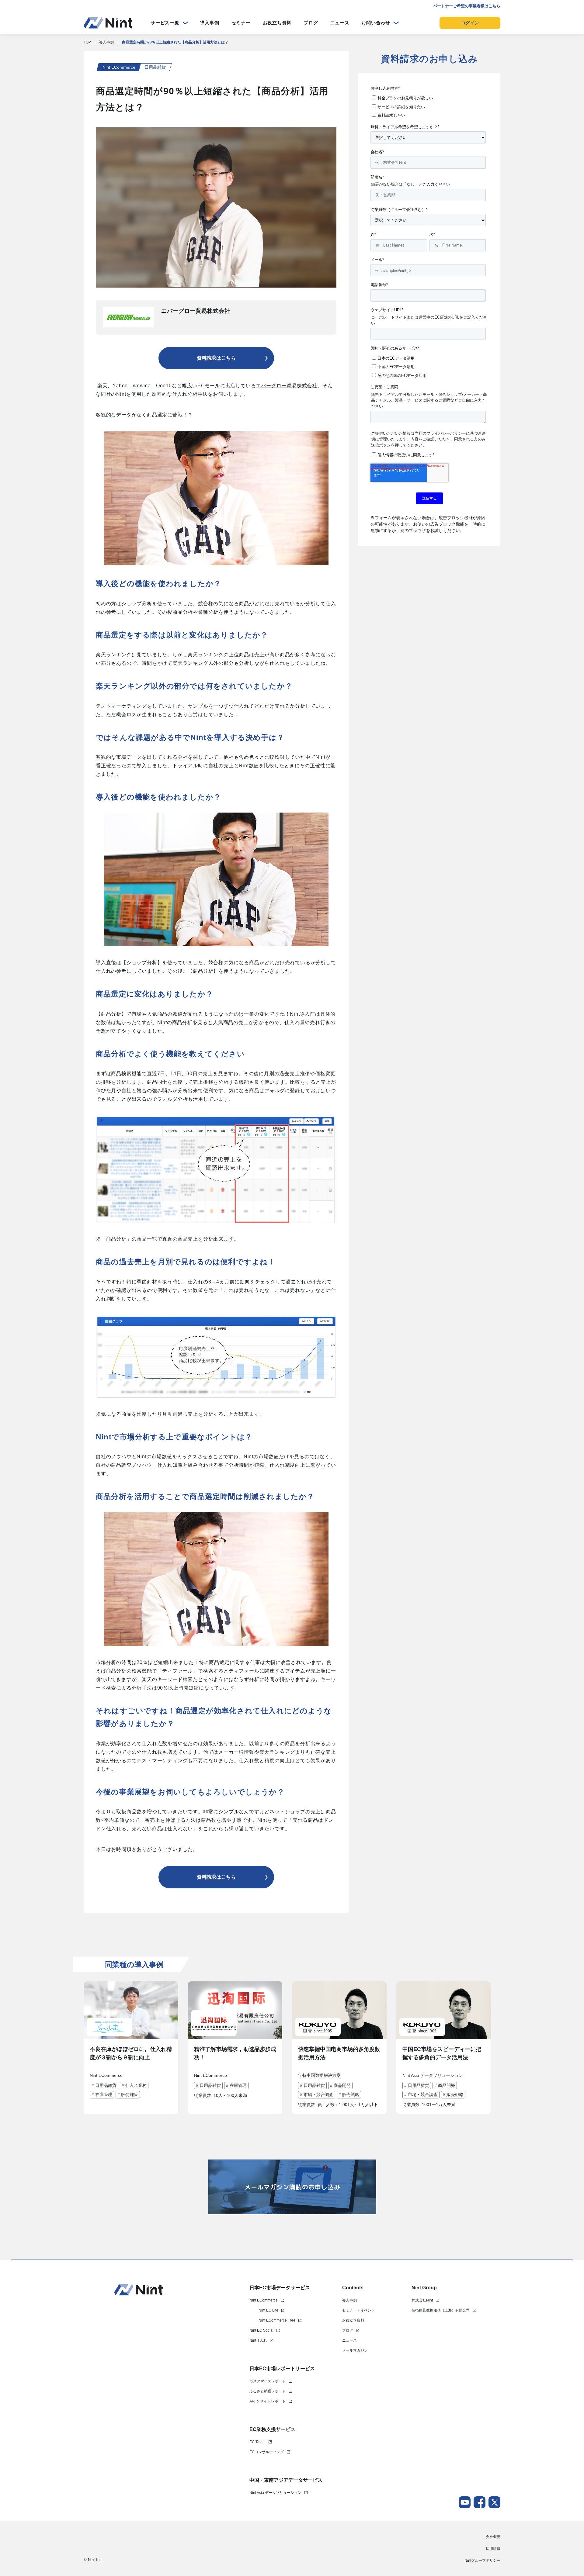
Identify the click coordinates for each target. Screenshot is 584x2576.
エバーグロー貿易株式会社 (287, 386)
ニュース (340, 23)
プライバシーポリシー (446, 433)
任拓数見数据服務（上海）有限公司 (441, 2310)
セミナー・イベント (359, 2310)
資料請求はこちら (216, 358)
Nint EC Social (261, 2330)
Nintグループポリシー (482, 2560)
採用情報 (493, 2549)
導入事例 (210, 23)
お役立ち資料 (277, 23)
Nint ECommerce (264, 2300)
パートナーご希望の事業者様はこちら (467, 6)
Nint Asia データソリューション (275, 2493)
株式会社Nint (422, 2300)
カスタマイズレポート (268, 2381)
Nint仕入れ (258, 2340)
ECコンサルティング (267, 2452)
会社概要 (493, 2537)
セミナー (241, 23)
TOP (87, 42)
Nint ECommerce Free (277, 2320)
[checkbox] (428, 106)
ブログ (311, 23)
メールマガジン (355, 2350)
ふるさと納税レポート (268, 2391)
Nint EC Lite (268, 2310)
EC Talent (257, 2442)
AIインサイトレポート (268, 2401)
